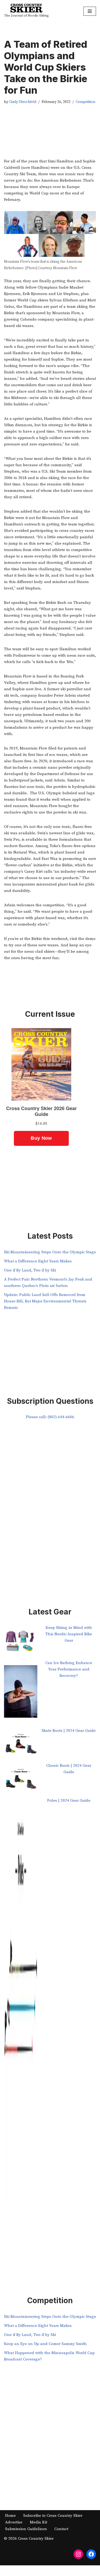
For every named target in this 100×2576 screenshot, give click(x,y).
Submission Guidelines (26, 2529)
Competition (85, 102)
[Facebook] (91, 2554)
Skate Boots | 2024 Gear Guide (69, 1731)
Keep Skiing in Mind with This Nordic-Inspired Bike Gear (69, 1634)
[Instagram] (78, 2554)
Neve (27, 2571)
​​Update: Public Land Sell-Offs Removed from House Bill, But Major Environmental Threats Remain (45, 1301)
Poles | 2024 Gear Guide (69, 1801)
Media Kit (39, 2522)
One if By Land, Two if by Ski (30, 1270)
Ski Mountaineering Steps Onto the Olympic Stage (50, 1252)
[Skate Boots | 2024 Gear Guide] (21, 1745)
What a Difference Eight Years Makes (38, 1261)
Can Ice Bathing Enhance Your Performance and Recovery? (69, 1669)
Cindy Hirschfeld (23, 102)
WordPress (68, 2571)
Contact (61, 2529)
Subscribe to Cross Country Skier (53, 2516)
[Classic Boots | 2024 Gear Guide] (21, 1780)
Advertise (14, 2522)
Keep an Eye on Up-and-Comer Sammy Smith (45, 2344)
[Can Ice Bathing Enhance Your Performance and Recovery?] (21, 1694)
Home (10, 2516)
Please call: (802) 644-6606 (50, 1417)
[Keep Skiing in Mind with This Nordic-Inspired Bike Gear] (21, 1642)
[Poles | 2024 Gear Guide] (21, 2004)
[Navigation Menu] (90, 11)
